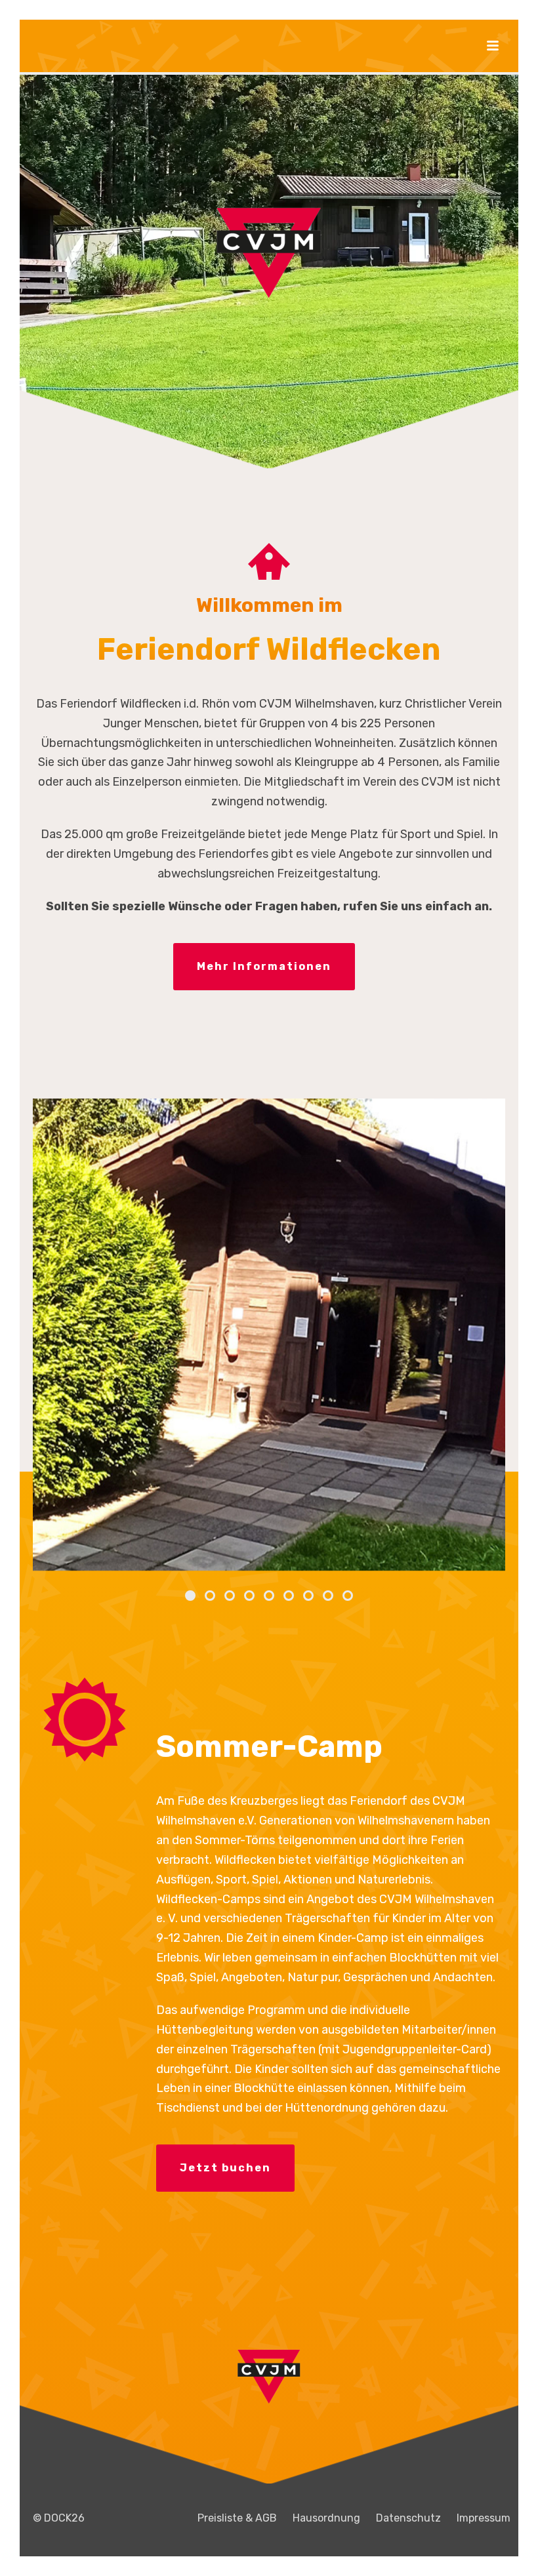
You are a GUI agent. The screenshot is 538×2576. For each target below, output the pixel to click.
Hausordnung (326, 2518)
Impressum (484, 2518)
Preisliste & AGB (237, 2518)
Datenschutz (408, 2518)
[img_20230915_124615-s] (269, 1335)
